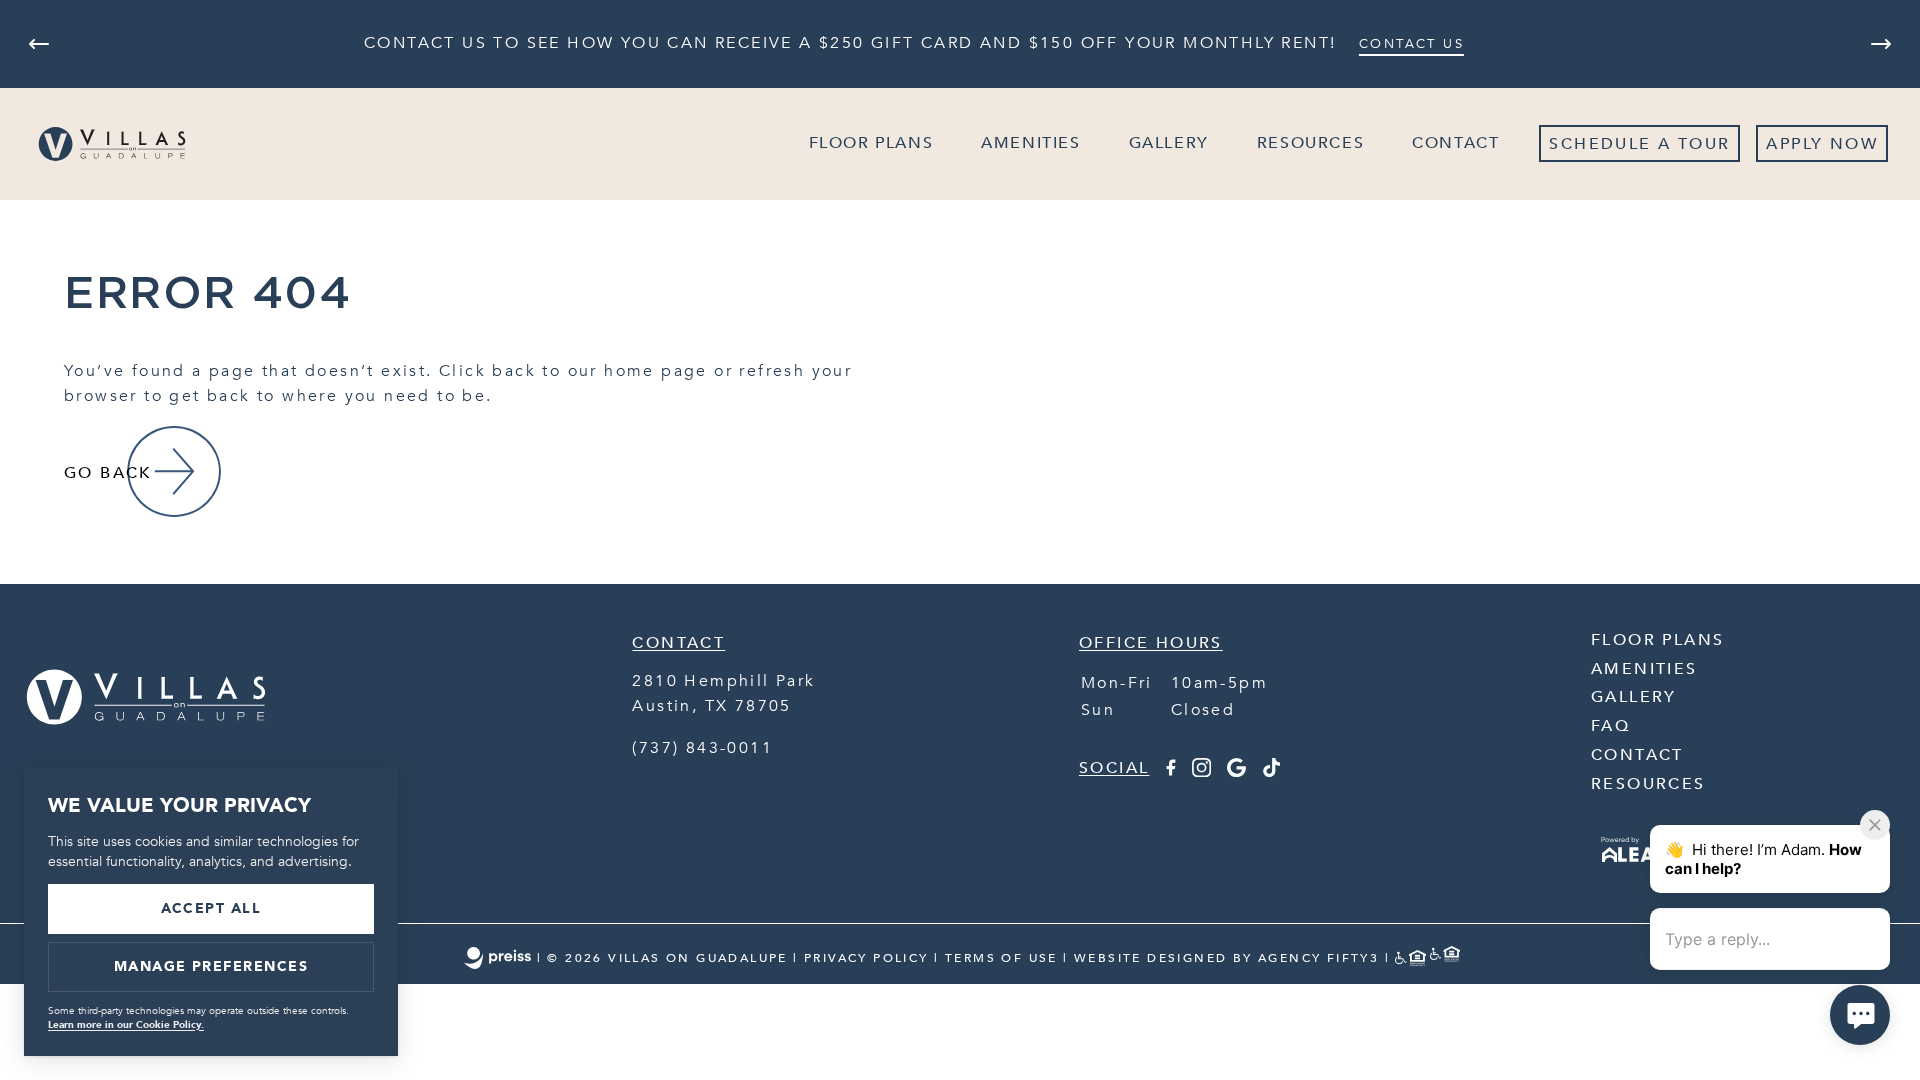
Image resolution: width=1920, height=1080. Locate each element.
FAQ (1610, 726)
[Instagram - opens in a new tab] (1201, 772)
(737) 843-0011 (702, 748)
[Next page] (1881, 44)
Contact (1455, 143)
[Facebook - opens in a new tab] (1170, 772)
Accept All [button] (211, 908)
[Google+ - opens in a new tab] (1236, 772)
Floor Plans (871, 143)
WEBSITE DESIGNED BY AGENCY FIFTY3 (1226, 958)
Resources (1310, 143)
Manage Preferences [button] (211, 966)
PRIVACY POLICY (866, 958)
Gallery (1169, 143)
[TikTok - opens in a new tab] (1271, 772)
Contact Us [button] (1411, 44)
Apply (1794, 144)
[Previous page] (39, 44)
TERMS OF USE (1001, 958)
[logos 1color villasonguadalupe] (146, 757)
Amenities (1030, 143)
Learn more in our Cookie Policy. (126, 1025)
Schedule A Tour (1639, 144)
